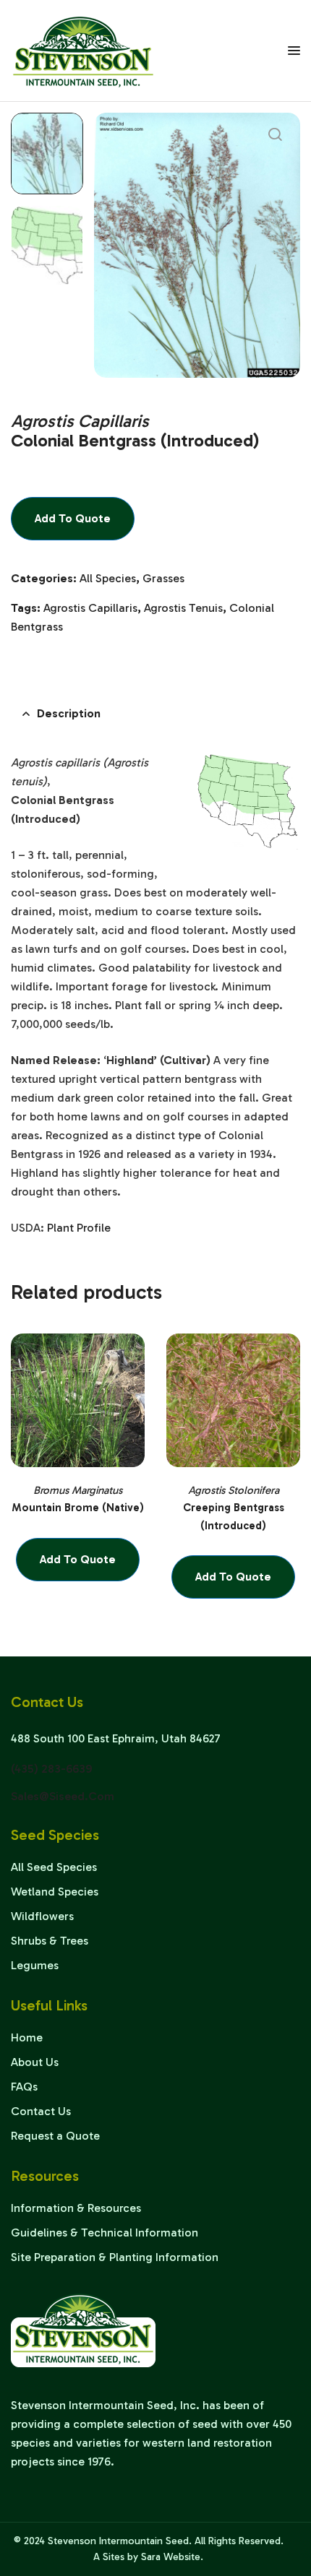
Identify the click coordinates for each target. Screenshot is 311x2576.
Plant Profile (79, 1228)
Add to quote (73, 518)
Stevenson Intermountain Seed (118, 2541)
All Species (108, 578)
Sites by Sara (132, 2557)
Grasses (163, 578)
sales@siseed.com (63, 1796)
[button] (275, 134)
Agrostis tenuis (183, 608)
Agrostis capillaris (90, 608)
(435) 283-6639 (51, 1769)
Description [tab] (69, 713)
